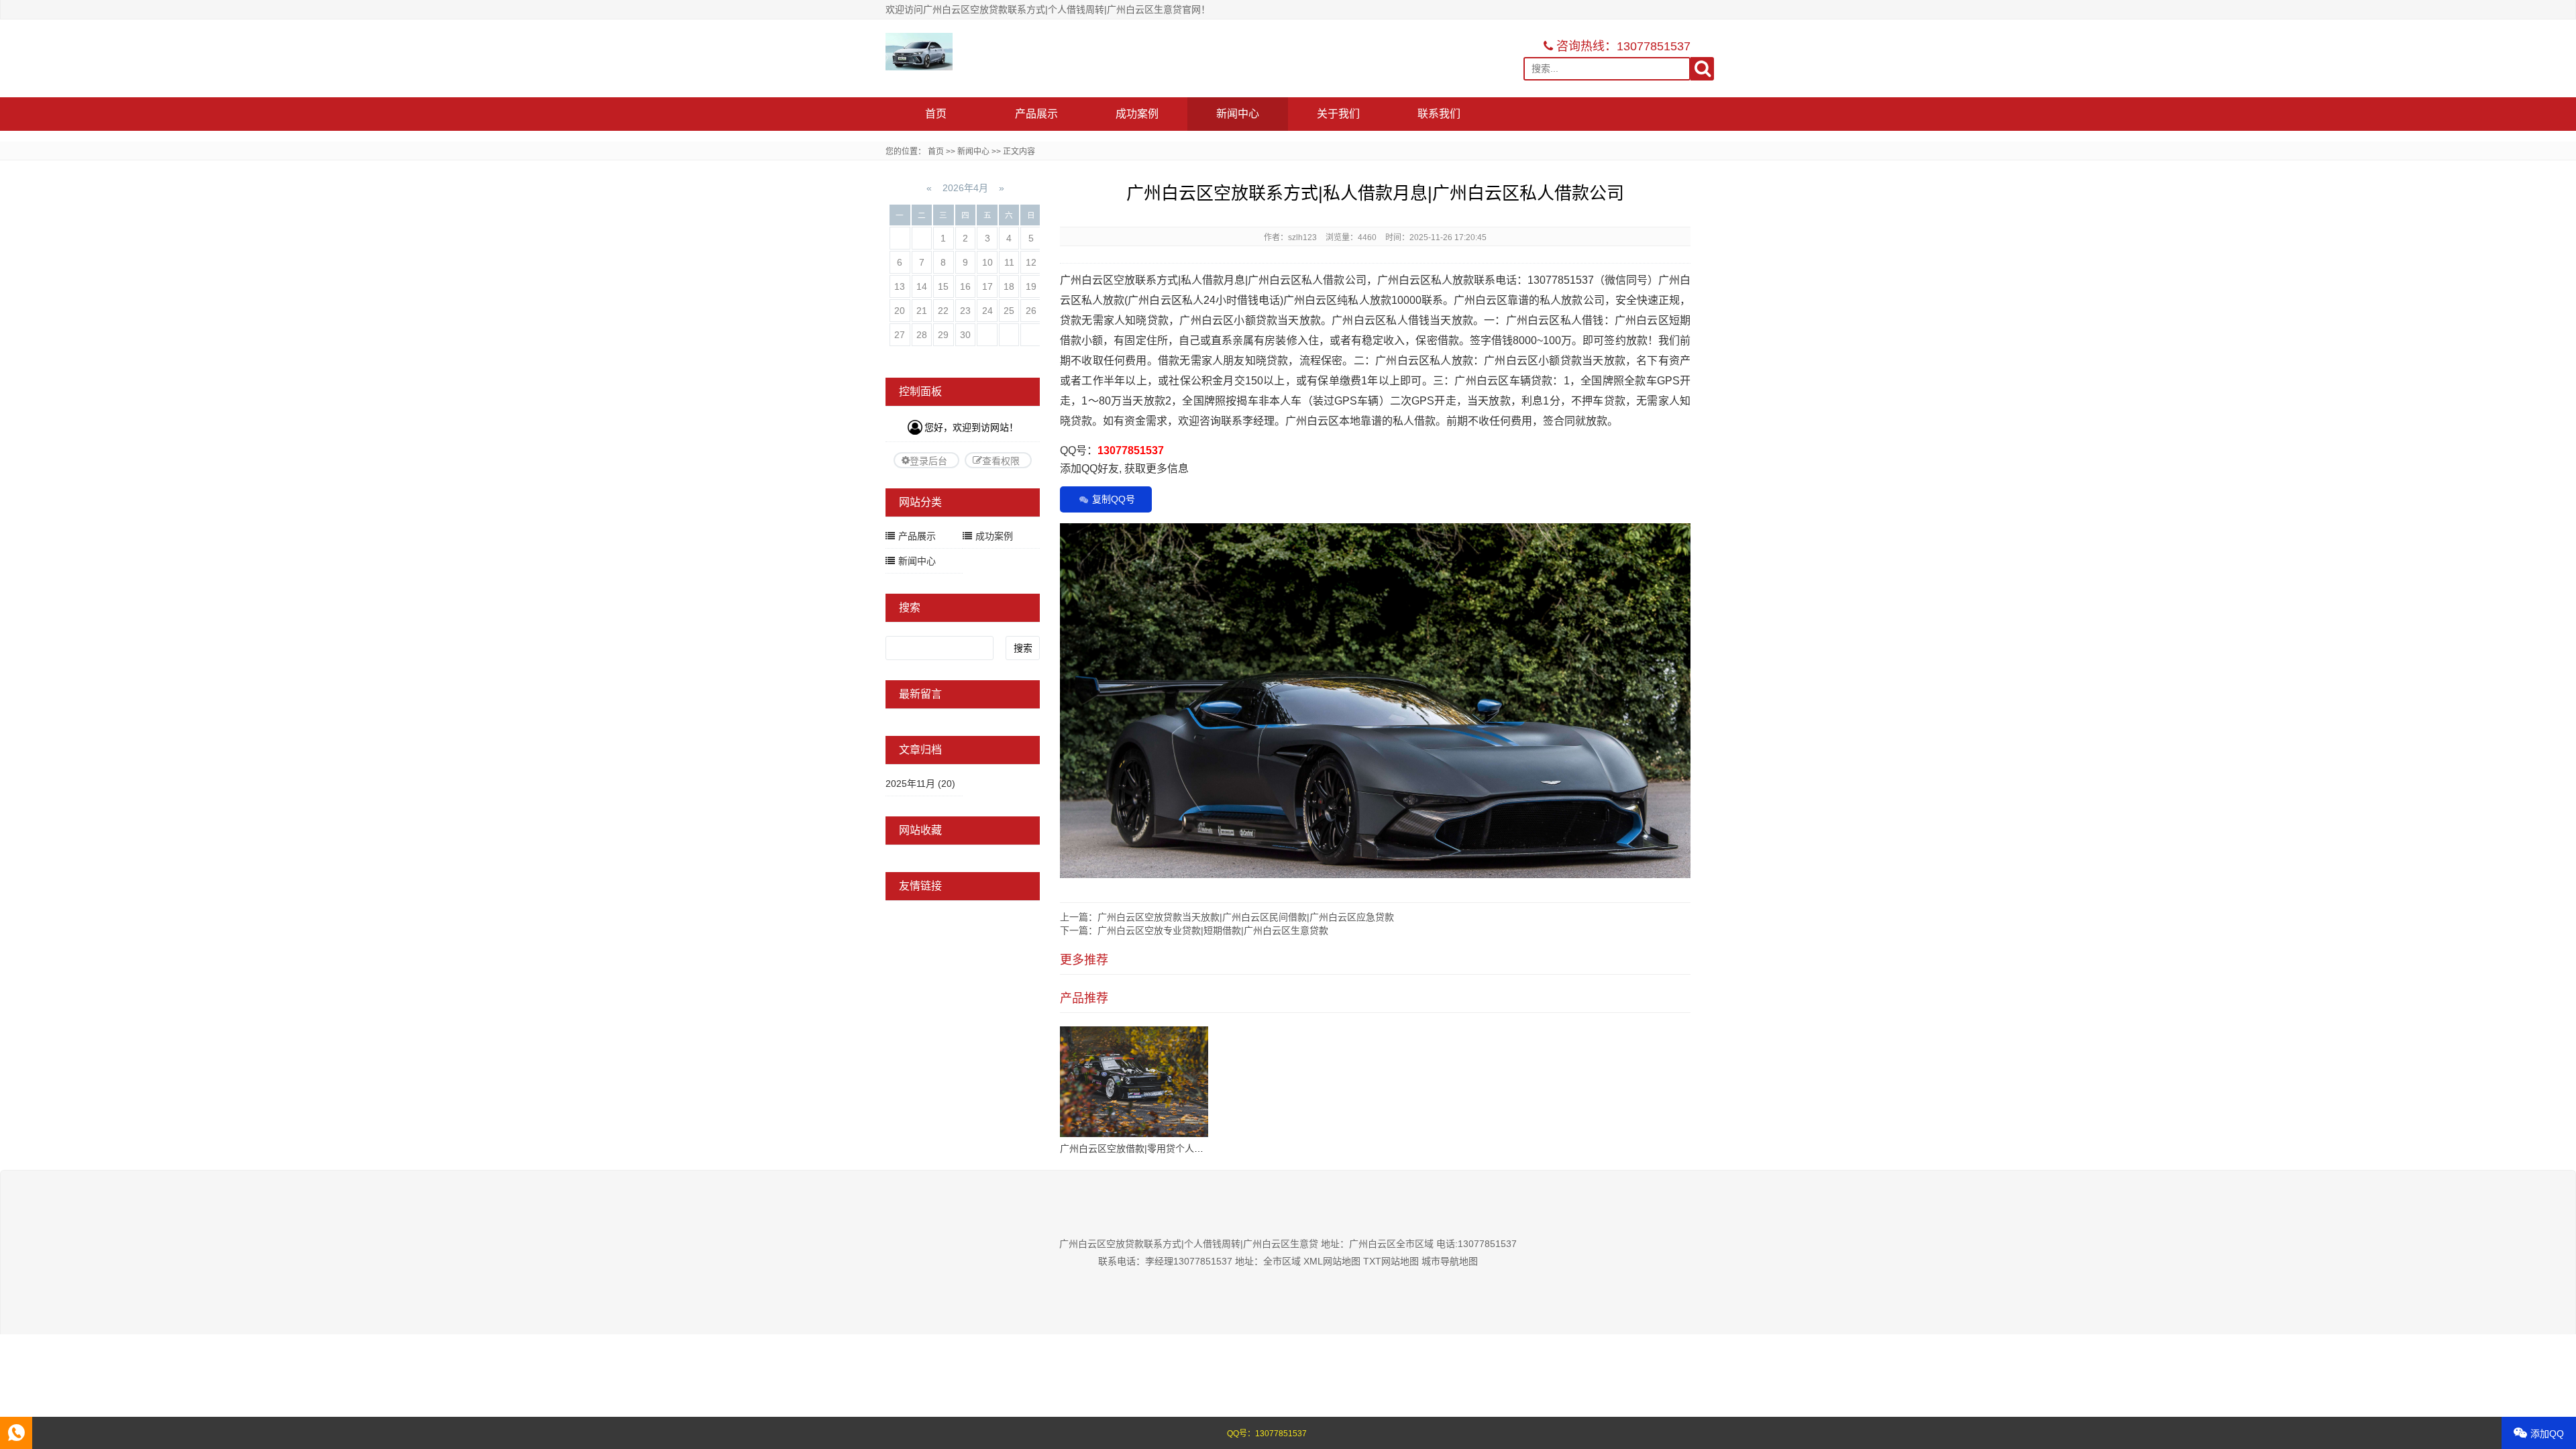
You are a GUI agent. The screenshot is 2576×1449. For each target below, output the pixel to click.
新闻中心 (1238, 114)
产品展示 (1036, 114)
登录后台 (928, 461)
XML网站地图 (1332, 1261)
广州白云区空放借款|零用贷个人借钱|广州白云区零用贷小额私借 (1194, 1148)
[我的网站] (919, 52)
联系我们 (1439, 114)
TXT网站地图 (1391, 1261)
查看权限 (1001, 461)
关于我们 (1338, 114)
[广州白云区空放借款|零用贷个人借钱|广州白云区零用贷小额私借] (1134, 1082)
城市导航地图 (1450, 1261)
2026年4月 (965, 188)
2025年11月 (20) (920, 784)
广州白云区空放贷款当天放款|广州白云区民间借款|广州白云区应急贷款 (1246, 917)
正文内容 (1019, 152)
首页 (936, 114)
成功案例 (1137, 114)
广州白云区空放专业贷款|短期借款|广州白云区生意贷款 (1213, 930)
